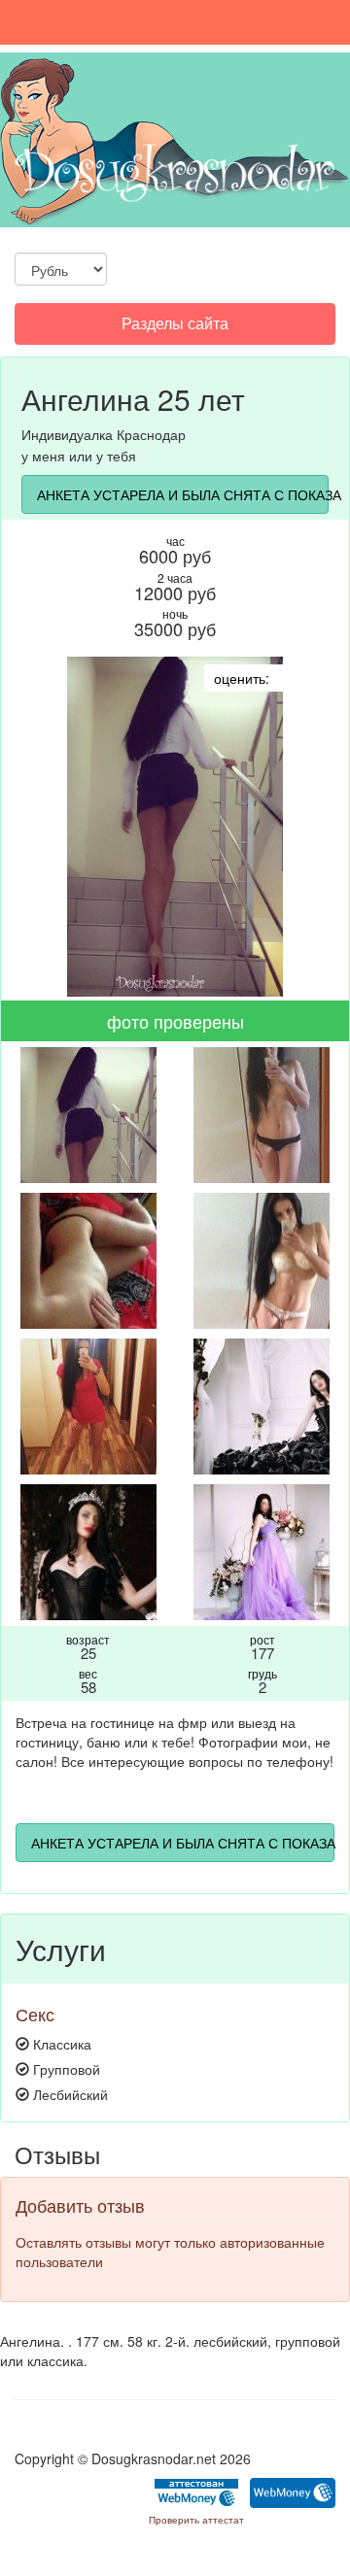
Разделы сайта (175, 328)
